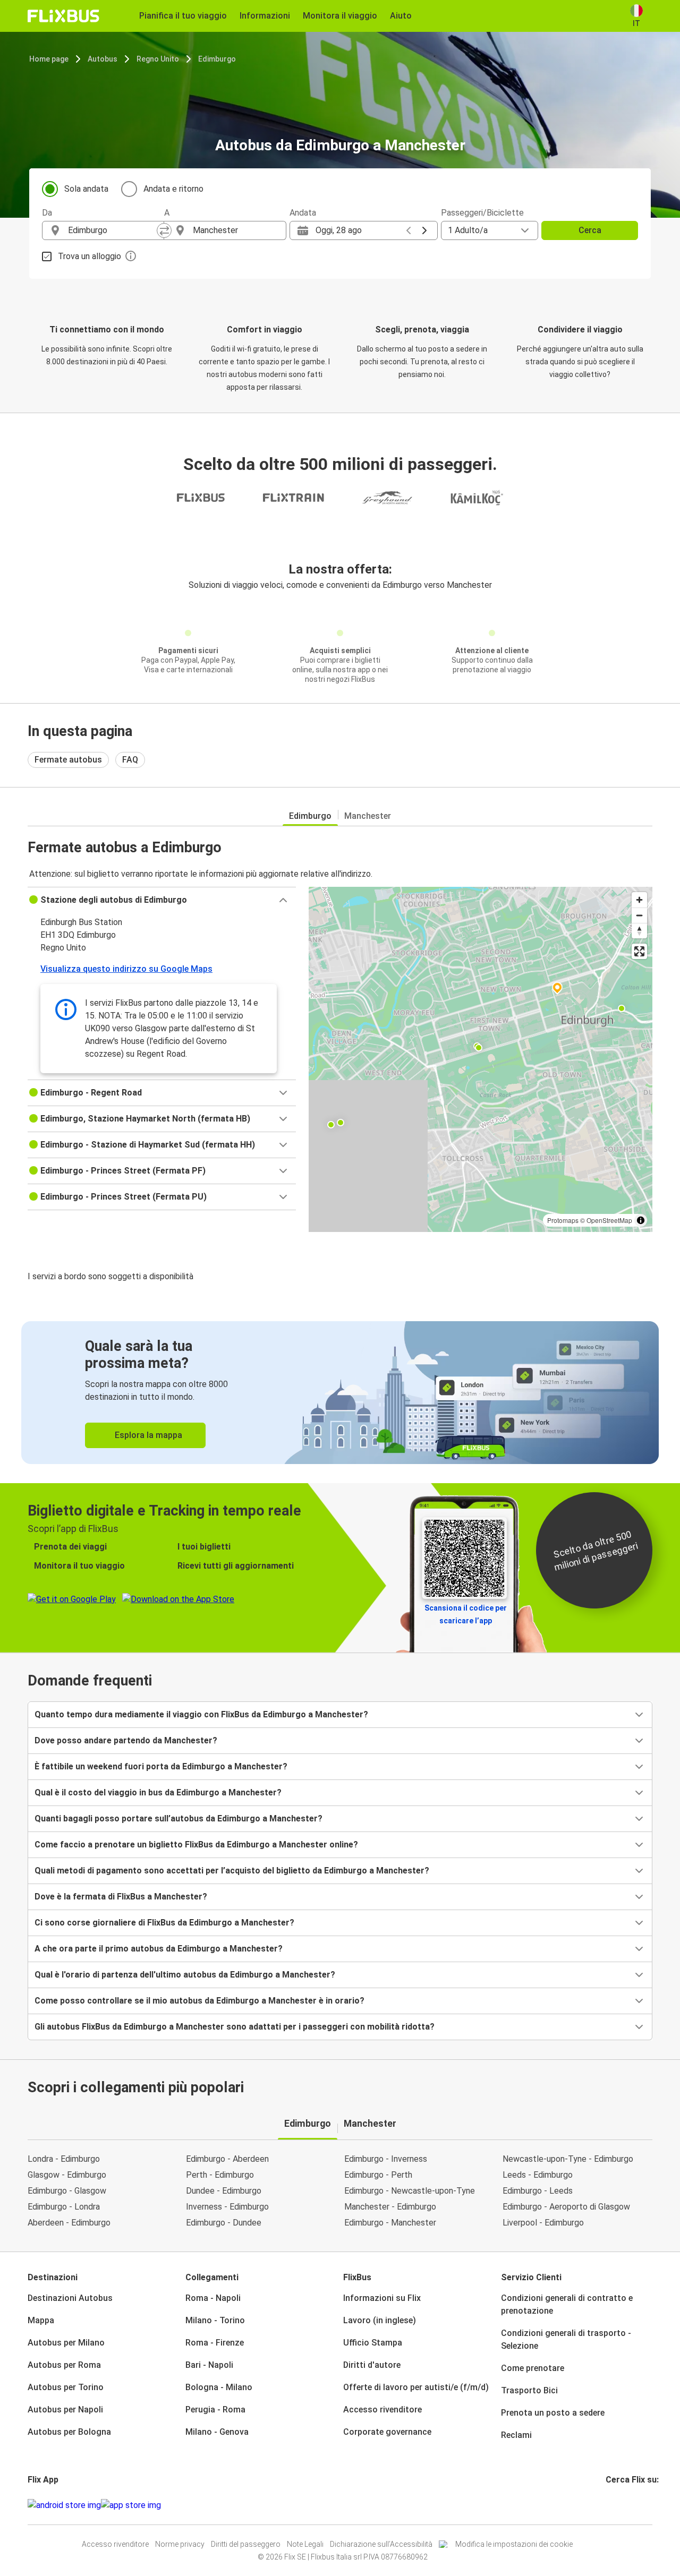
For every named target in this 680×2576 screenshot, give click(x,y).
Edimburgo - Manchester (390, 2223)
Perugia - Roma (215, 2410)
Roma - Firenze (215, 2343)
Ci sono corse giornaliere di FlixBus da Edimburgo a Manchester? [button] (164, 1923)
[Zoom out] (639, 915)
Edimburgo (217, 59)
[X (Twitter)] (620, 2505)
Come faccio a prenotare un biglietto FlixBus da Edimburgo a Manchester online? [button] (196, 1845)
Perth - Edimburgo (220, 2175)
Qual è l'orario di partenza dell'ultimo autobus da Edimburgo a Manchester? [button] (185, 1975)
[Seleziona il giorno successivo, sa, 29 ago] (424, 230)
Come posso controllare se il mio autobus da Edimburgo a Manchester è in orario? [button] (199, 2001)
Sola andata (86, 189)
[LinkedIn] (617, 2505)
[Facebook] (607, 2505)
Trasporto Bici (529, 2390)
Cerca (590, 230)
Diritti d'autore (372, 2365)
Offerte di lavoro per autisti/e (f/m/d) (416, 2387)
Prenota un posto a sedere (553, 2413)
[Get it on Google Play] (64, 2505)
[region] (481, 1059)
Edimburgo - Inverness (386, 2159)
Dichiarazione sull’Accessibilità (381, 2544)
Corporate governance (387, 2432)
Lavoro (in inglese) (380, 2320)
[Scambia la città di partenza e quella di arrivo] (164, 230)
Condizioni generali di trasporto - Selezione (566, 2339)
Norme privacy (180, 2544)
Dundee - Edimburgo (224, 2191)
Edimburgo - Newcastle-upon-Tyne (410, 2191)
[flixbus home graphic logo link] (63, 16)
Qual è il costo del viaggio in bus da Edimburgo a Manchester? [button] (158, 1792)
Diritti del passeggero (246, 2544)
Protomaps (563, 1220)
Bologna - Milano (219, 2387)
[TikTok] (623, 2505)
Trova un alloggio (90, 256)
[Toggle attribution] (641, 1220)
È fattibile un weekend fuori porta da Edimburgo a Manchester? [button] (161, 1766)
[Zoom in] (639, 900)
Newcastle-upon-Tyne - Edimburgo (568, 2159)
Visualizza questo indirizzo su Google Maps (126, 969)
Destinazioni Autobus (70, 2298)
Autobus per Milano (66, 2343)
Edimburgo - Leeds (538, 2191)
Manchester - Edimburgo (390, 2207)
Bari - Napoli (209, 2365)
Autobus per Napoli (65, 2410)
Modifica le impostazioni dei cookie (514, 2544)
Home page (49, 59)
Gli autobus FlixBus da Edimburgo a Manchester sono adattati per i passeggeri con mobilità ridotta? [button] (235, 2027)
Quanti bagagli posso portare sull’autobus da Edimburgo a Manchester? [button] (178, 1818)
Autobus (103, 59)
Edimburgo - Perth (378, 2175)
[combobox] (113, 230)
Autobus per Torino (66, 2387)
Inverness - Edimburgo (227, 2207)
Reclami (516, 2435)
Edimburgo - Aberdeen (227, 2159)
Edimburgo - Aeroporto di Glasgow (566, 2207)
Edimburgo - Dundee (224, 2223)
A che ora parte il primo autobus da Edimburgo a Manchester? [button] (159, 1949)
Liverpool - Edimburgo (543, 2223)
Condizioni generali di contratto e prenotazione (567, 2304)
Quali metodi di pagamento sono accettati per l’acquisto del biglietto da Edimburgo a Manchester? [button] (232, 1871)
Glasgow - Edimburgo (67, 2175)
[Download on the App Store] (131, 2505)
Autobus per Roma (64, 2365)
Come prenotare (533, 2368)
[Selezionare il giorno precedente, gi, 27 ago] (409, 230)
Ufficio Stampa (373, 2343)
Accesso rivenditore (382, 2410)
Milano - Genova (217, 2432)
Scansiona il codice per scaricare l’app (466, 1614)
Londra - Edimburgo (64, 2159)
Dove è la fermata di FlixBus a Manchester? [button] (121, 1897)
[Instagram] (610, 2505)
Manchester (368, 816)
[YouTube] (614, 2505)
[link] (340, 1393)
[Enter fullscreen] (639, 951)
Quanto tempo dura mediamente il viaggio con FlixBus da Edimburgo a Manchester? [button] (201, 1714)
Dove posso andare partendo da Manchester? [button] (126, 1740)
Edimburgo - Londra (64, 2207)
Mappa (41, 2320)
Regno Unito (158, 59)
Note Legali (305, 2544)
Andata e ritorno (173, 189)
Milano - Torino (215, 2320)
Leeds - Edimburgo (538, 2175)
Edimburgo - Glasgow (67, 2191)
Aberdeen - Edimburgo (69, 2223)
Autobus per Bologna (69, 2432)
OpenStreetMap (609, 1220)
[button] (162, 900)
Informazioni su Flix (382, 2298)
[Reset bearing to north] (639, 931)
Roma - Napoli (213, 2298)
